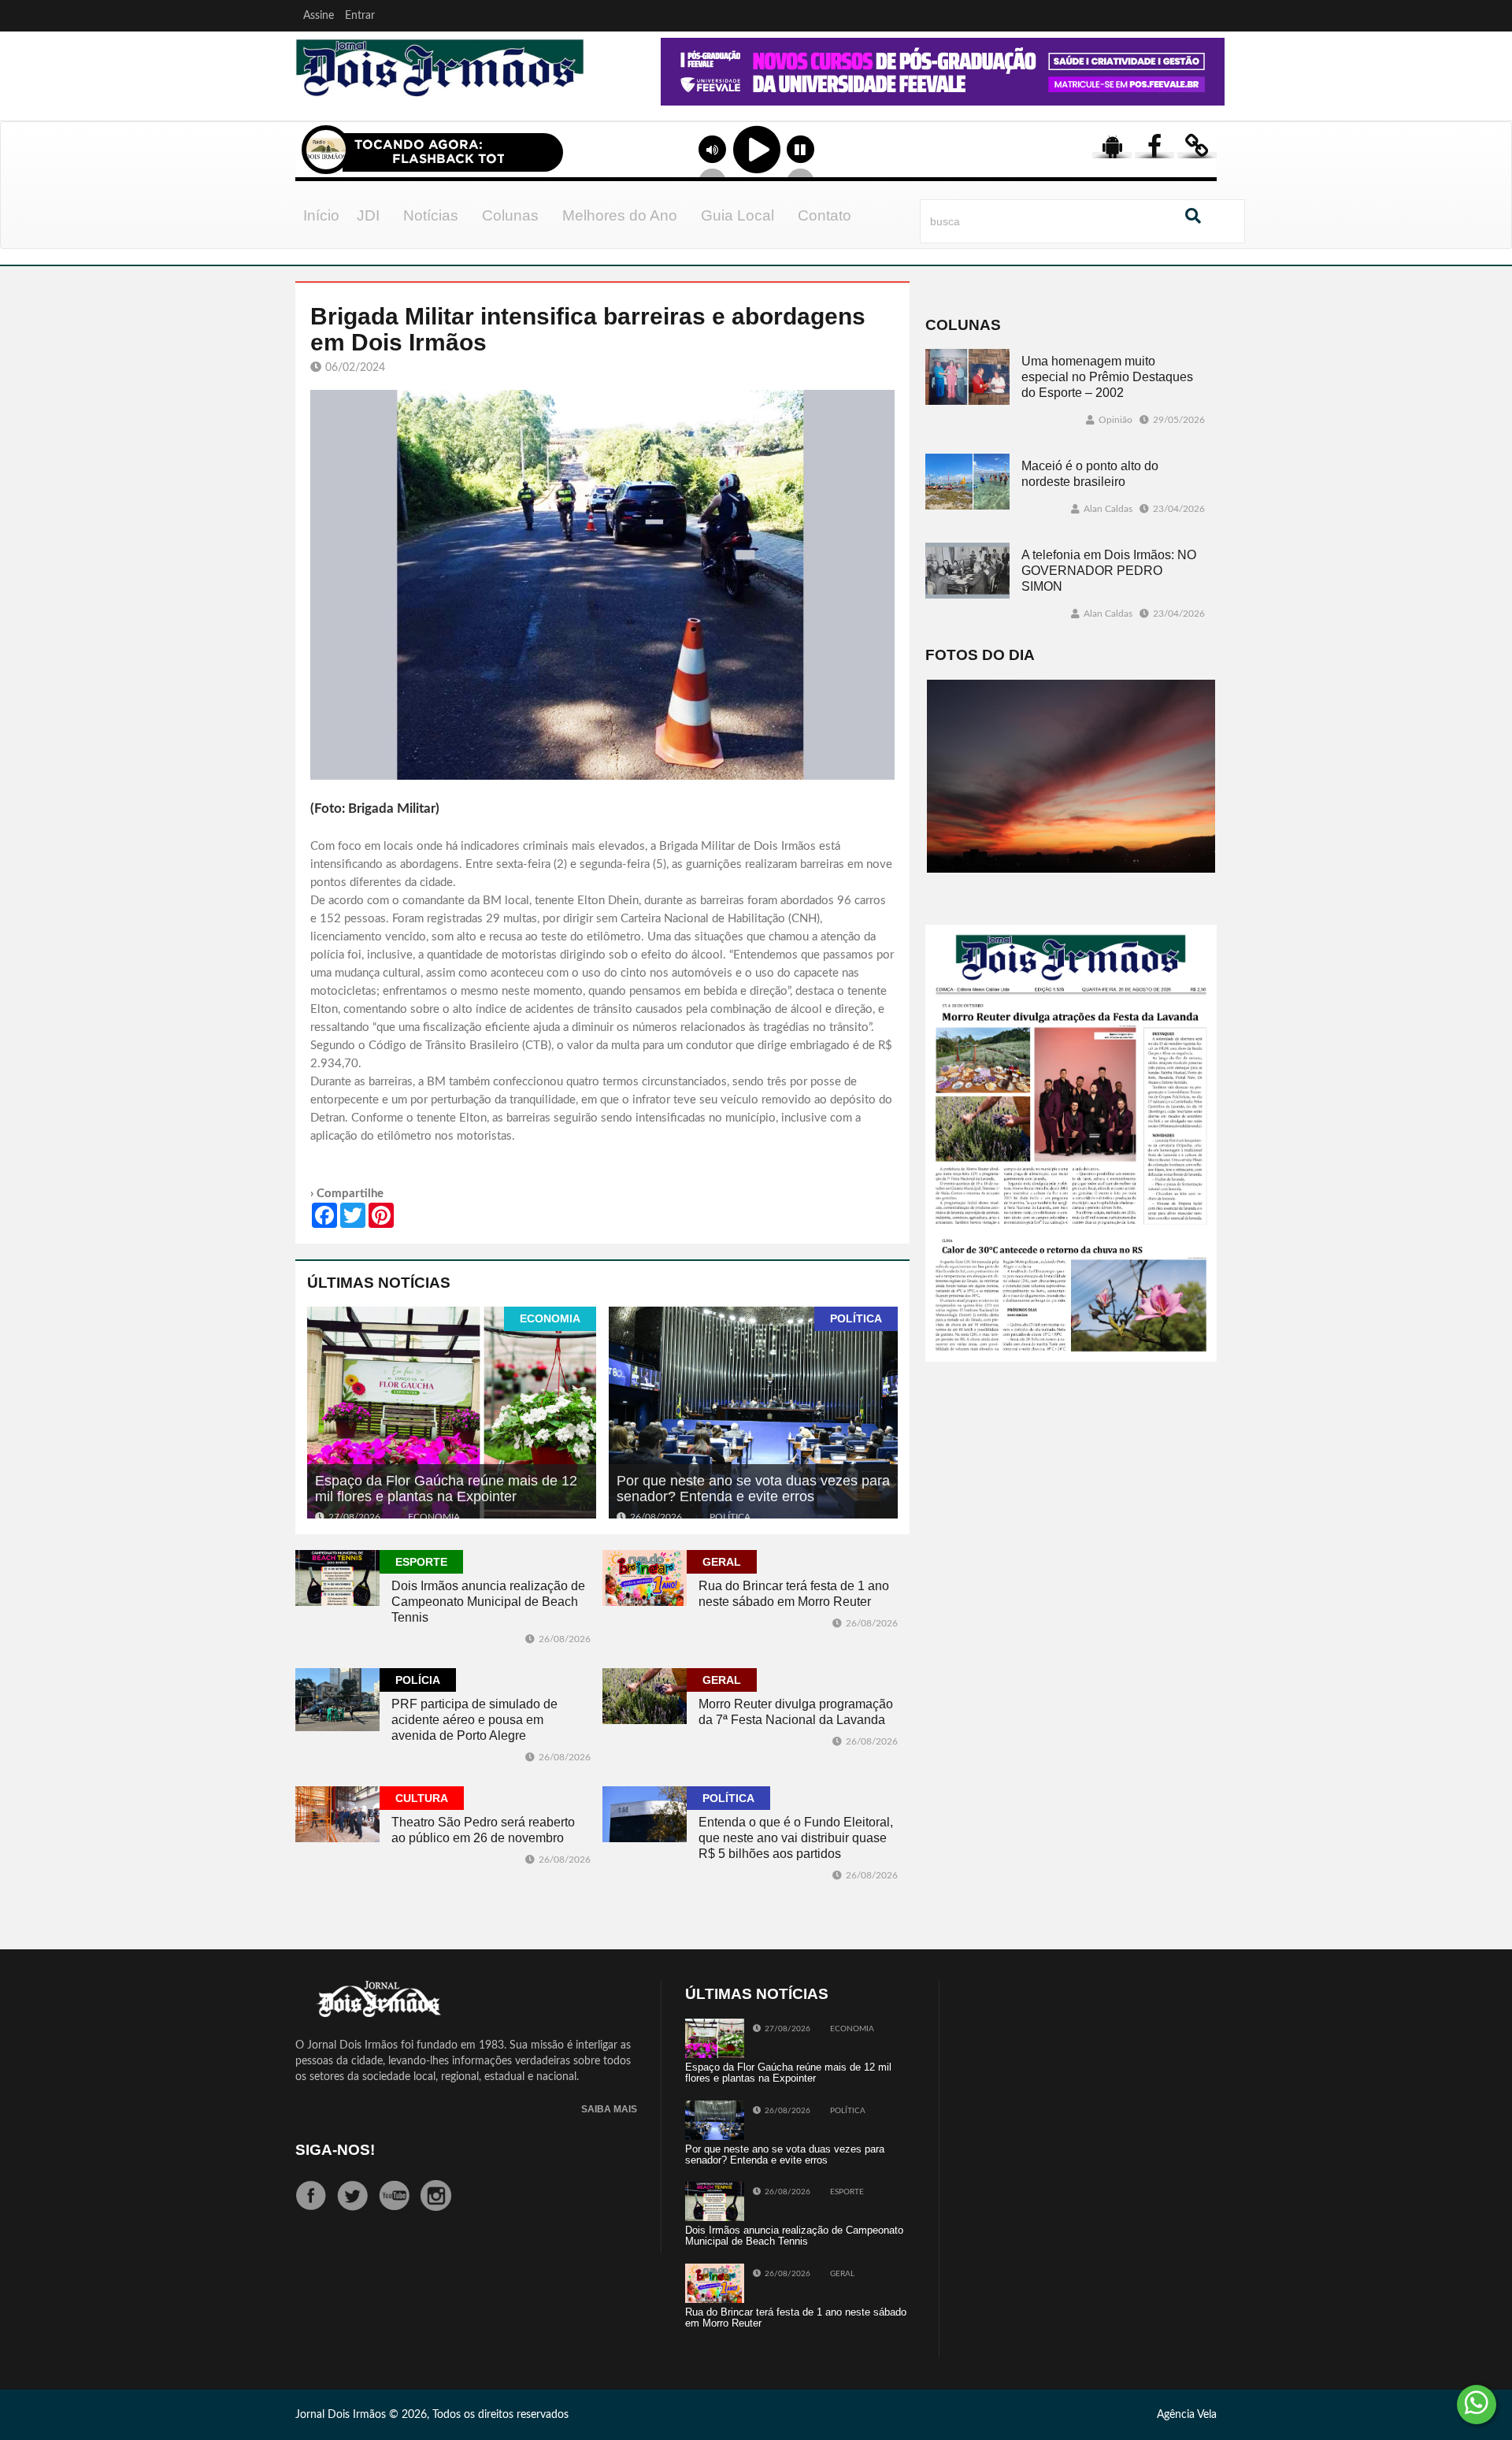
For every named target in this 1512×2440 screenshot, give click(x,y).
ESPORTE (421, 1562)
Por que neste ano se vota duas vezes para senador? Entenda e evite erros (753, 1489)
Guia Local (737, 215)
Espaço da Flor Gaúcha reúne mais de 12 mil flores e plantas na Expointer (446, 1489)
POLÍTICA (856, 1318)
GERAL (722, 1562)
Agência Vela (1187, 2415)
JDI (368, 215)
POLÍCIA (418, 1680)
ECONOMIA (550, 1318)
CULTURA (422, 1798)
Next (1209, 94)
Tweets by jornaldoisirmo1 (1027, 1994)
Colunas (510, 215)
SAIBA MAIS (609, 2110)
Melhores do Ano (620, 215)
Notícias (431, 215)
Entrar (360, 16)
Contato (825, 215)
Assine (319, 16)
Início (321, 215)
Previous (616, 94)
